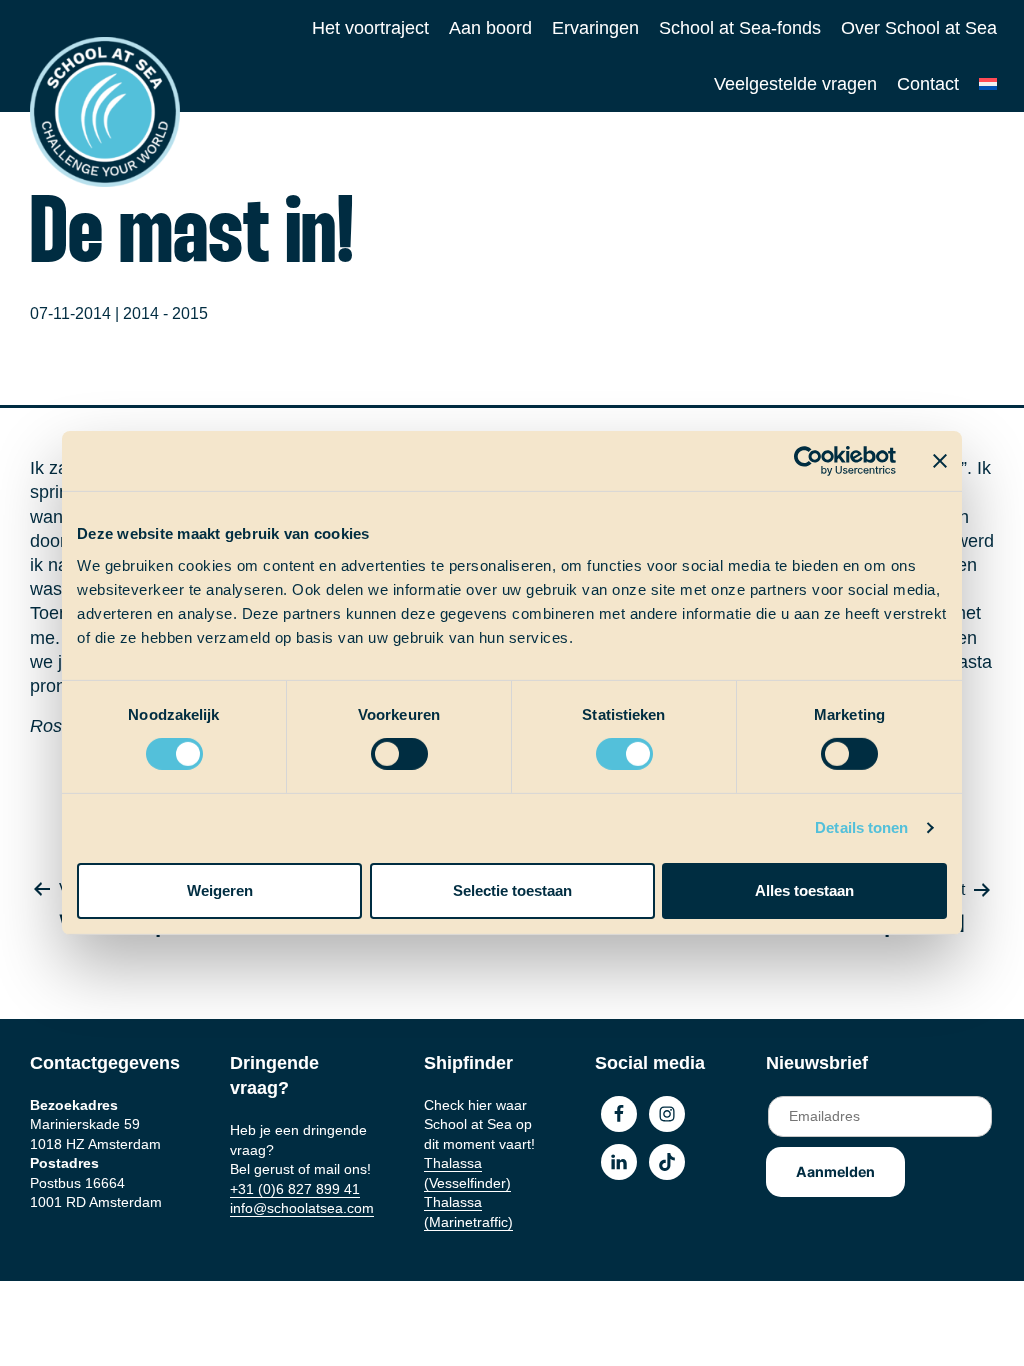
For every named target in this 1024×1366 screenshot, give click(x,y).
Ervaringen (595, 28)
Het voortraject (370, 28)
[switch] (380, 747)
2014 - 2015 (165, 313)
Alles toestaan (804, 890)
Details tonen (861, 827)
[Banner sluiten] (940, 461)
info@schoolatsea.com (302, 1208)
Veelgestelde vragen (795, 84)
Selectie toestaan (512, 890)
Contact (928, 84)
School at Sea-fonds (740, 28)
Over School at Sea (919, 28)
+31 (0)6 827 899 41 (295, 1189)
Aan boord (490, 28)
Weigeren (220, 890)
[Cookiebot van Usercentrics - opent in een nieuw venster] (808, 461)
